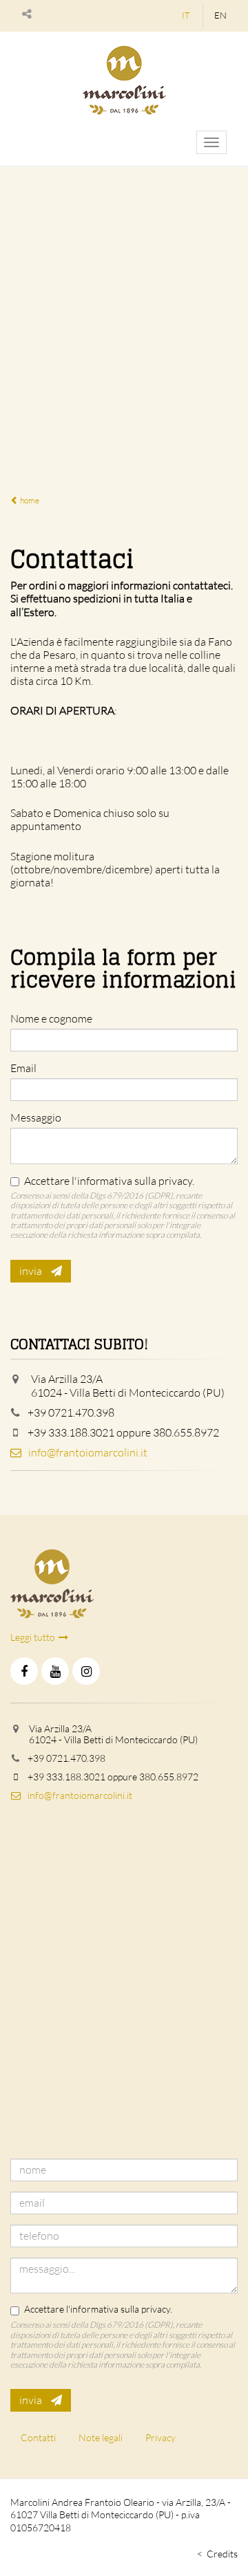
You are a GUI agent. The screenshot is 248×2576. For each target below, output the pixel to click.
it (186, 15)
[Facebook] (24, 1671)
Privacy (161, 2437)
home (29, 500)
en (220, 15)
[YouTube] (55, 1671)
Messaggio (36, 1118)
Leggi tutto (33, 1637)
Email (23, 1068)
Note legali (101, 2437)
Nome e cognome (51, 1019)
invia (32, 1271)
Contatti (38, 2437)
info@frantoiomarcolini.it (88, 1452)
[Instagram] (86, 1671)
